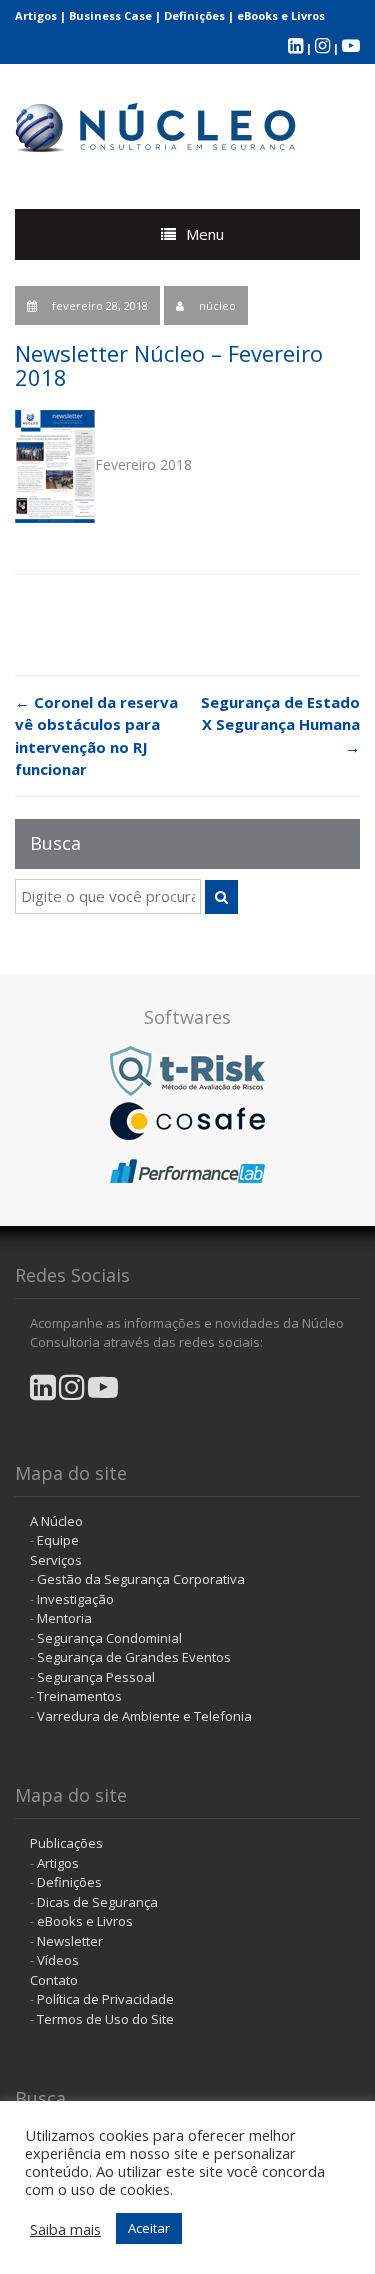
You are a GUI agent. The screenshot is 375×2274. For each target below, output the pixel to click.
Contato (54, 1980)
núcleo (217, 305)
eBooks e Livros (281, 15)
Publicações (66, 1843)
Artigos (36, 15)
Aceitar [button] (149, 2228)
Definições (194, 15)
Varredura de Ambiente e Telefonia (144, 1716)
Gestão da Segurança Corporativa (141, 1579)
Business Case (110, 15)
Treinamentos (79, 1696)
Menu (205, 234)
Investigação (75, 1599)
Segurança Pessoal (96, 1677)
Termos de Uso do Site (105, 2019)
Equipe (58, 1540)
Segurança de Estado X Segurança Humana (280, 724)
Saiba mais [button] (65, 2229)
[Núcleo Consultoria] (157, 123)
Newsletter (70, 1941)
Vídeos (58, 1960)
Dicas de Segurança (97, 1902)
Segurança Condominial (109, 1638)
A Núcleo (56, 1521)
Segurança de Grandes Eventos (134, 1657)
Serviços (56, 1560)
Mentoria (64, 1618)
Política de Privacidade (105, 1999)
